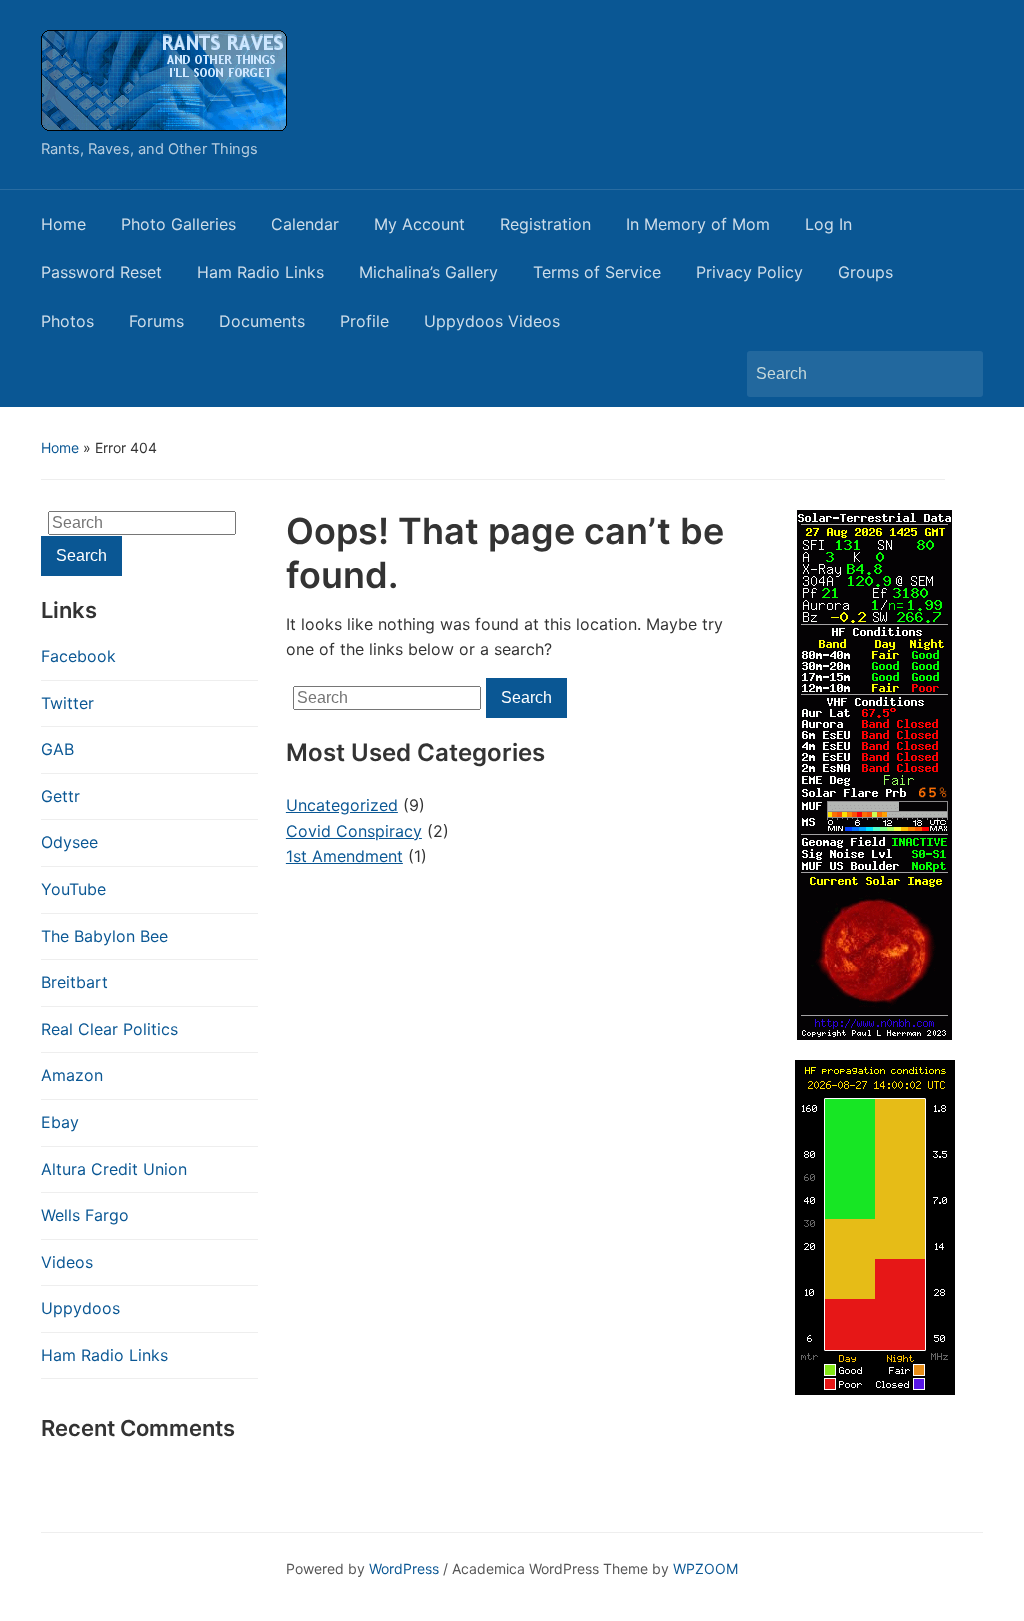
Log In (828, 224)
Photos (67, 321)
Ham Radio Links (260, 272)
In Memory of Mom (698, 224)
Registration (545, 224)
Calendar (305, 224)
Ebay (60, 1122)
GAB (57, 749)
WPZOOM (705, 1568)
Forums (156, 321)
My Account (419, 224)
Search (958, 374)
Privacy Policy (749, 272)
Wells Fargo (85, 1215)
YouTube (73, 889)
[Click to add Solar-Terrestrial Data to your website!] (874, 774)
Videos (67, 1262)
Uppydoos (80, 1308)
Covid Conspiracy (354, 831)
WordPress (404, 1568)
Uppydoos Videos (492, 321)
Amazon (72, 1075)
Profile (364, 321)
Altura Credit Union (114, 1169)
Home (63, 224)
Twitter (67, 703)
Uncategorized (342, 805)
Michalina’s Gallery (428, 272)
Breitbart (74, 982)
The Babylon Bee (104, 936)
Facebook (78, 656)
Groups (865, 272)
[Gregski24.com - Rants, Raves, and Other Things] (164, 79)
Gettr (60, 796)
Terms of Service (597, 272)
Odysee (69, 842)
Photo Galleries (178, 224)
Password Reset (101, 272)
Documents (262, 321)
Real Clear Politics (109, 1029)
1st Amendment (344, 856)
